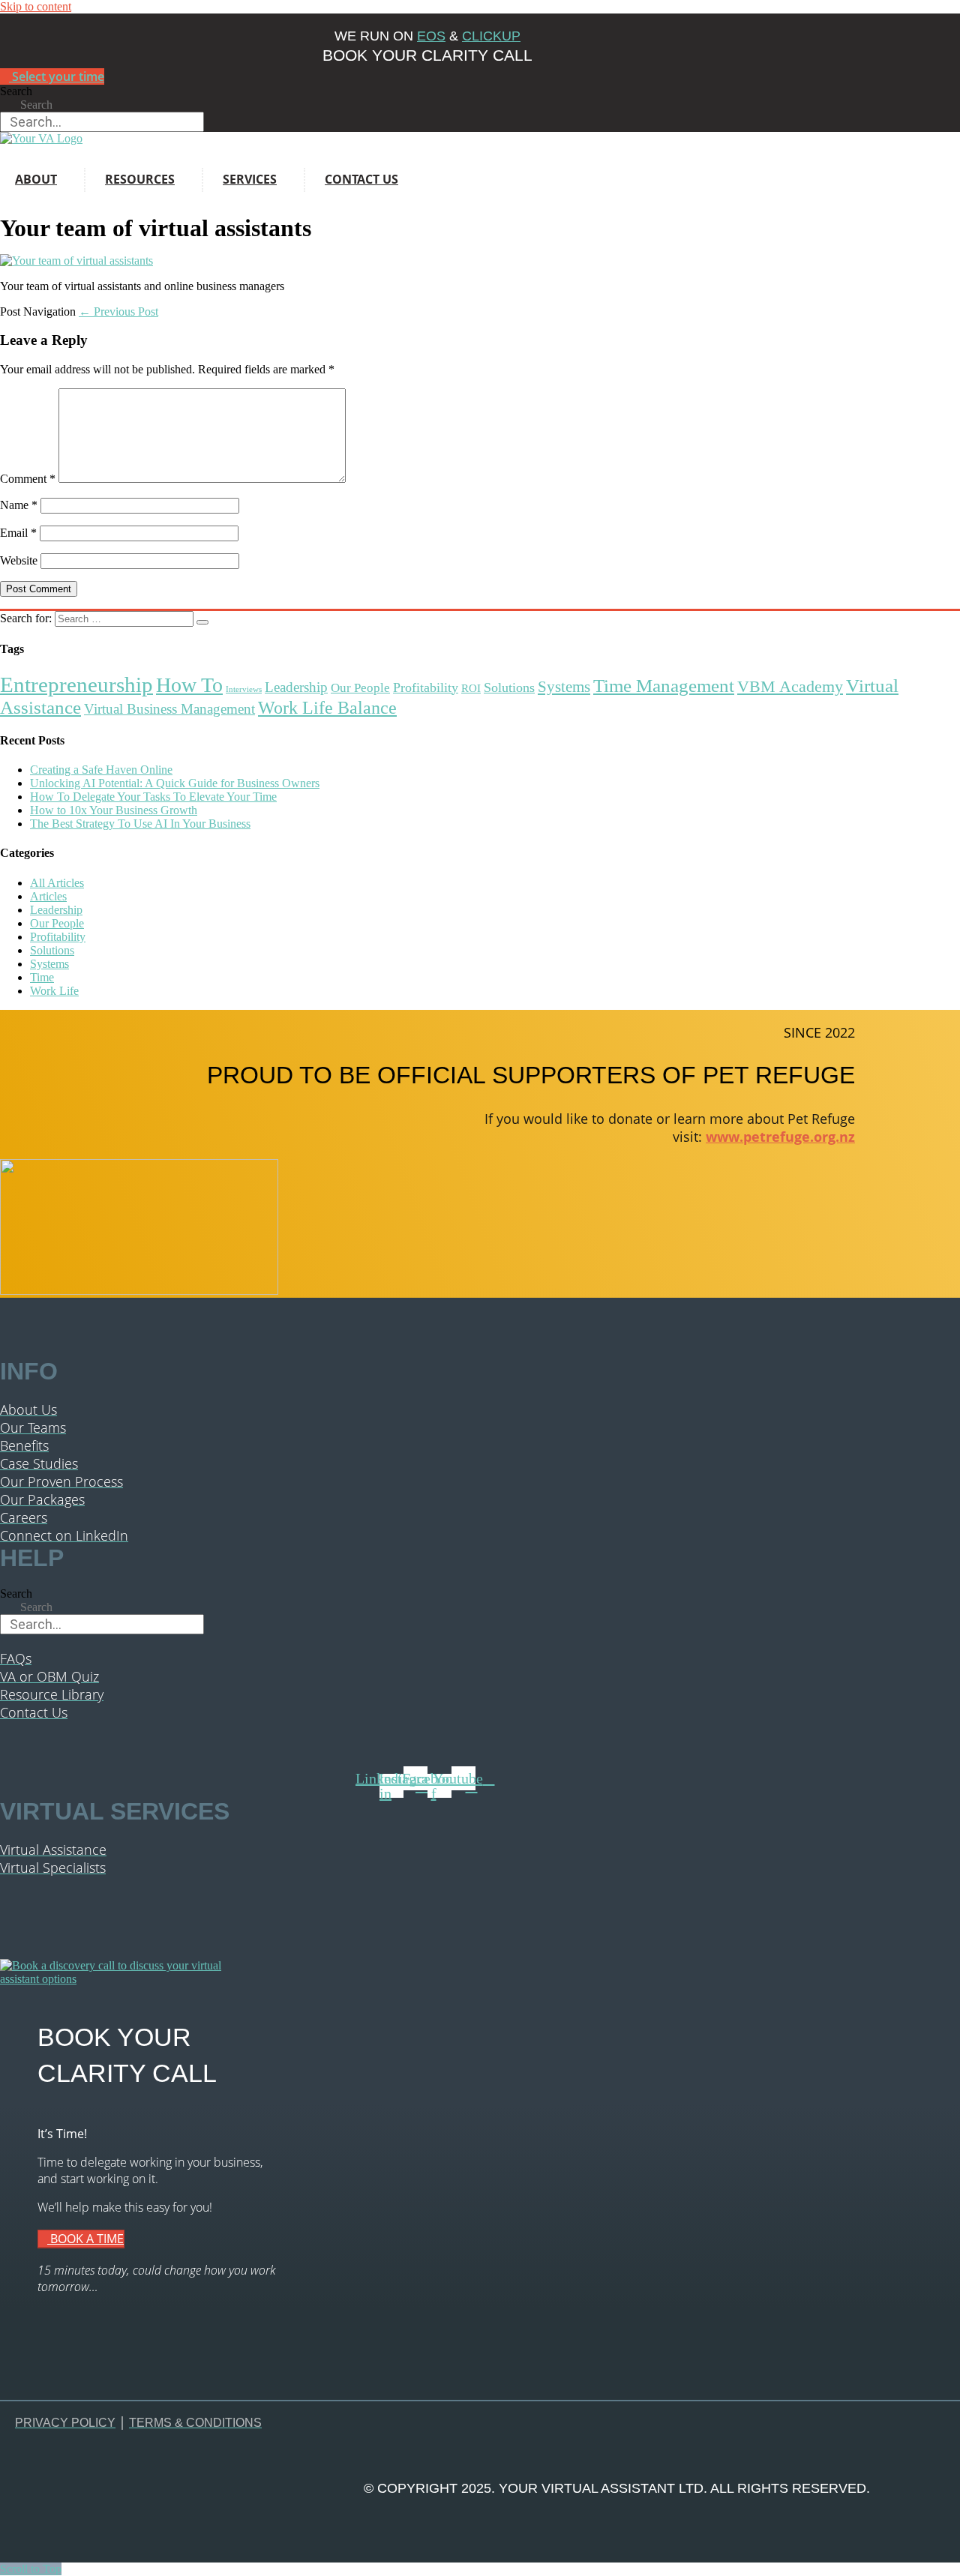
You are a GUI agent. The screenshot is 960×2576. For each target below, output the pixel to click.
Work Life (54, 991)
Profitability (426, 687)
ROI (471, 688)
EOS (431, 36)
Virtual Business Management (169, 709)
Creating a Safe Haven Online (101, 770)
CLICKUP (491, 36)
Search (16, 91)
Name (19, 505)
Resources (140, 179)
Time (42, 977)
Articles (48, 896)
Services (250, 179)
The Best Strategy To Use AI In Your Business (140, 824)
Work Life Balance (327, 708)
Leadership (296, 687)
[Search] (202, 622)
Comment (28, 479)
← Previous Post (118, 312)
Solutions (509, 687)
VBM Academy (790, 687)
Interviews (244, 689)
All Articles (57, 883)
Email (18, 533)
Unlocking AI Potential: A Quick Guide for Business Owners (175, 783)
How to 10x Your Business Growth (114, 810)
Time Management (664, 686)
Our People (360, 688)
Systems (564, 687)
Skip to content (36, 6)
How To (189, 685)
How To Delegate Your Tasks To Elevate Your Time (153, 797)
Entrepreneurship (76, 684)
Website (19, 560)
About (36, 179)
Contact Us (361, 179)
